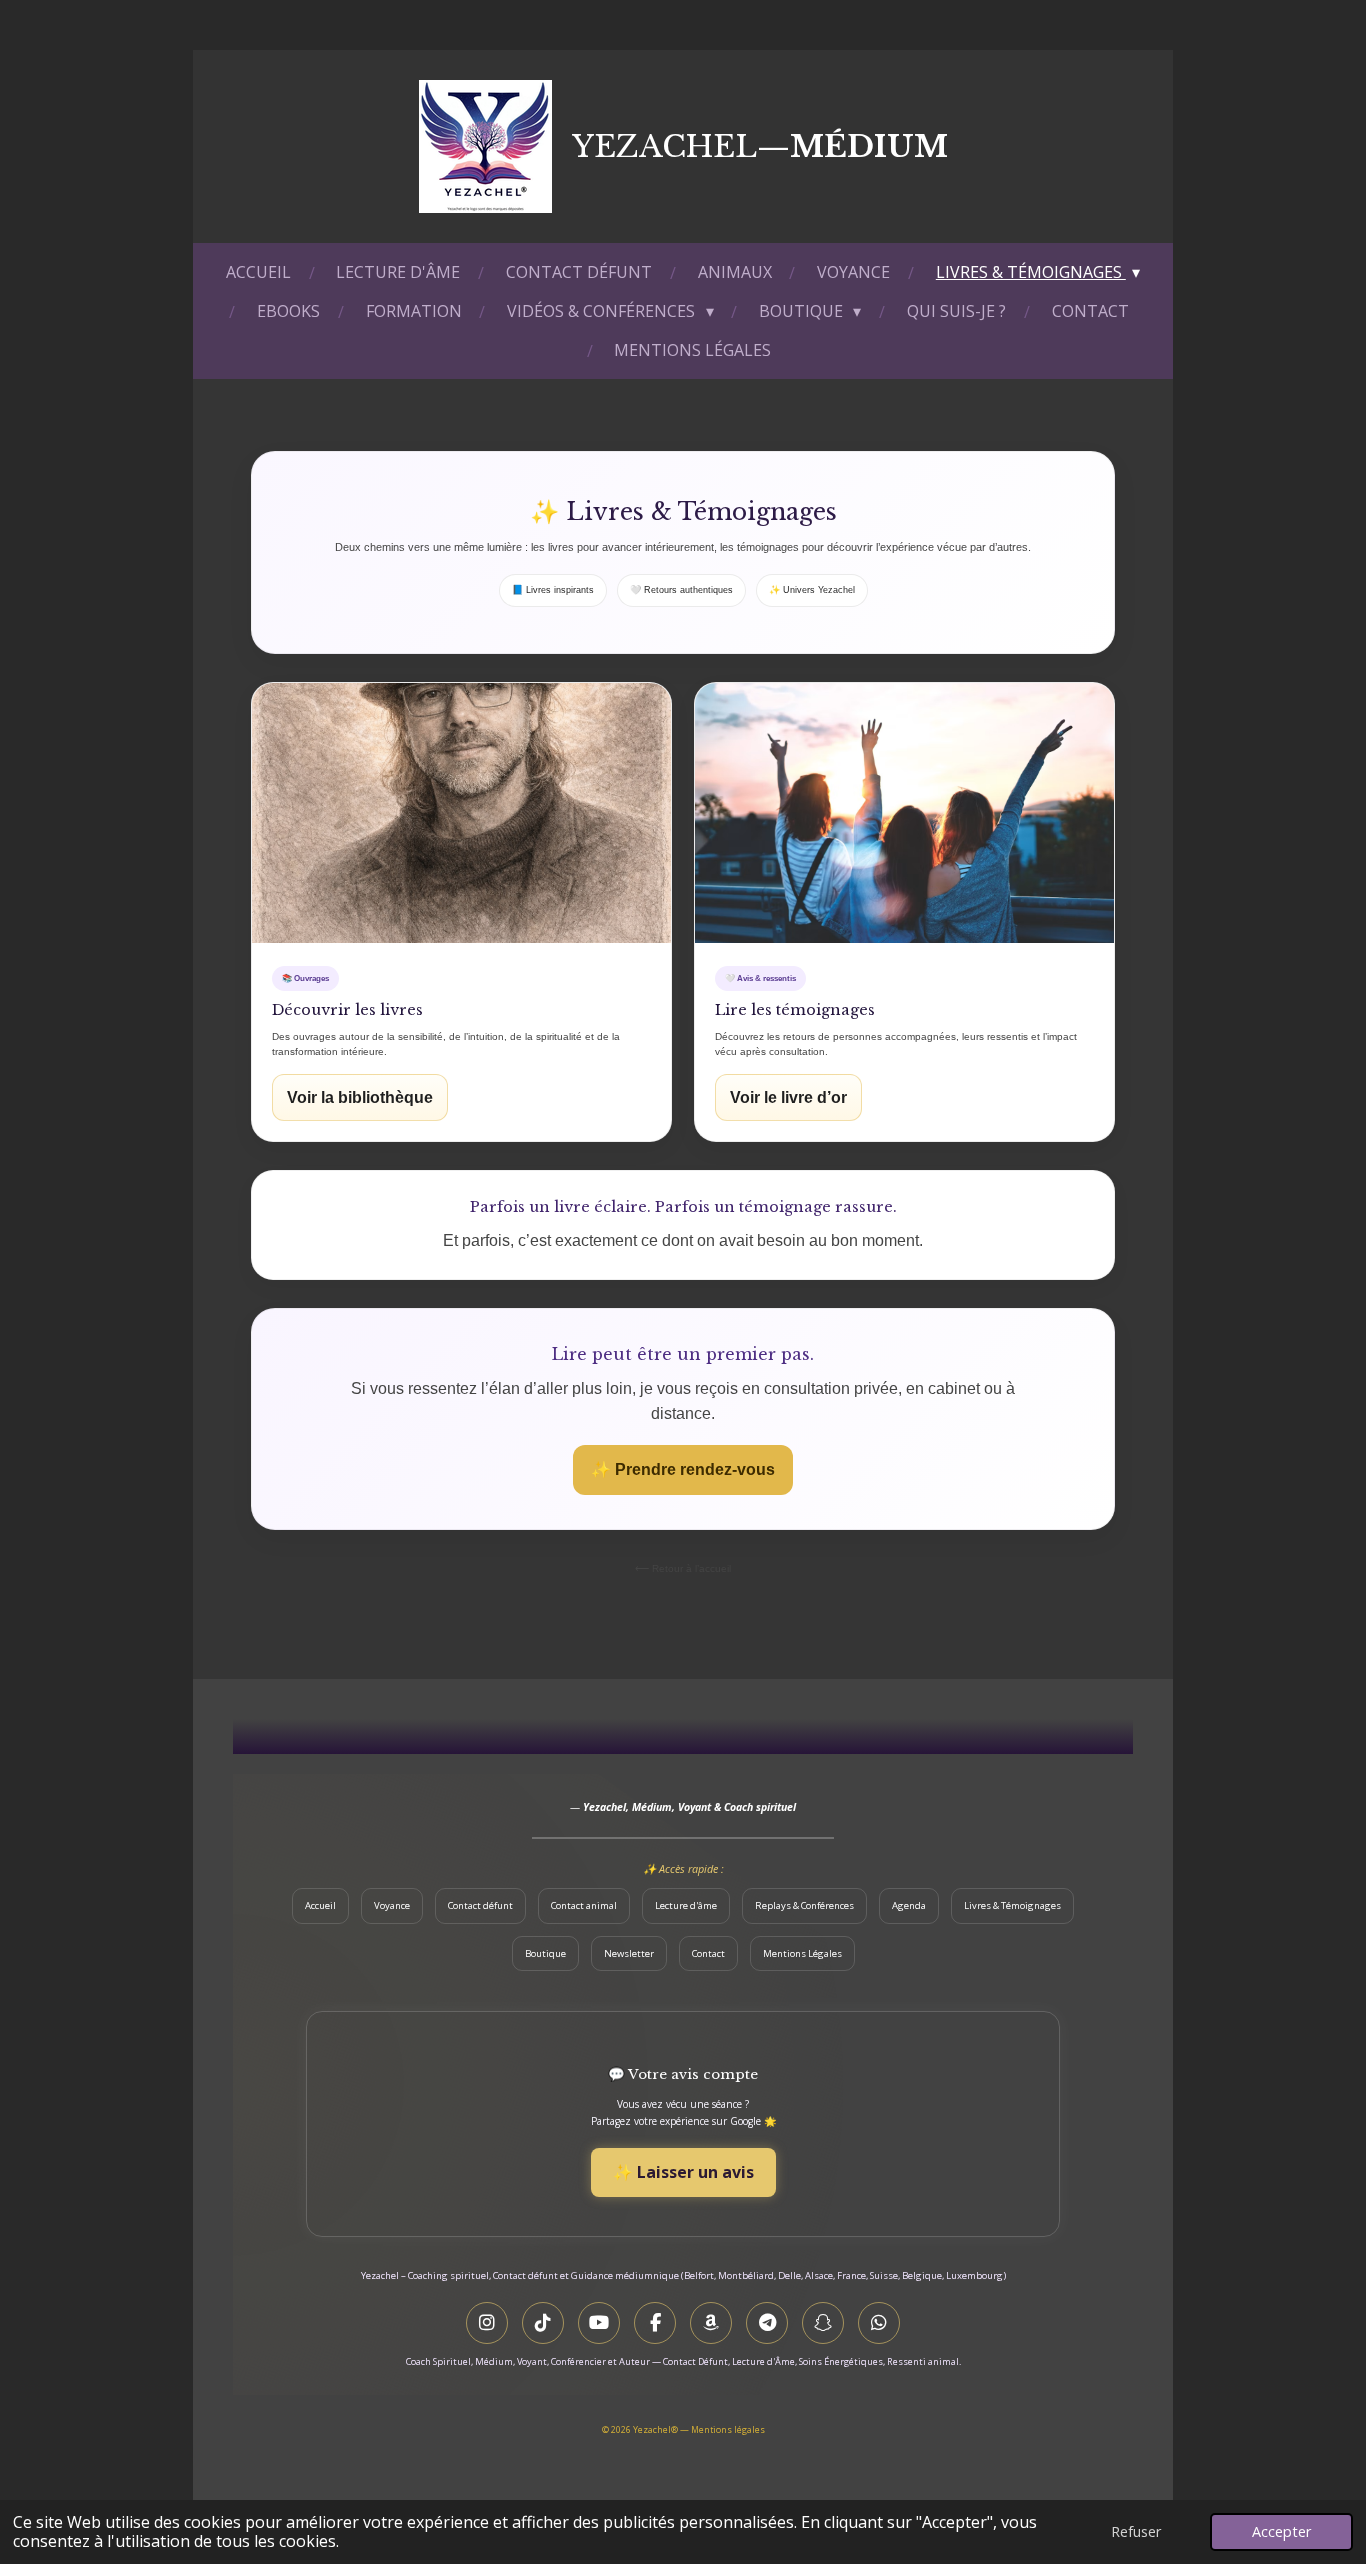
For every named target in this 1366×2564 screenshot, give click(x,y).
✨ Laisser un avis (683, 2172)
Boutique (545, 1953)
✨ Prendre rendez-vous (683, 1469)
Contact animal (584, 1905)
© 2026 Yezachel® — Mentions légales (683, 2430)
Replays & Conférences (804, 1905)
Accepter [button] (1281, 2531)
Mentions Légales (802, 1953)
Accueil (320, 1905)
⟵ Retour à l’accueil (683, 1568)
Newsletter (629, 1953)
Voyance (392, 1905)
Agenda (909, 1905)
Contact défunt (480, 1905)
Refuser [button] (1136, 2531)
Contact (708, 1953)
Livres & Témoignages (1012, 1905)
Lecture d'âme (686, 1905)
